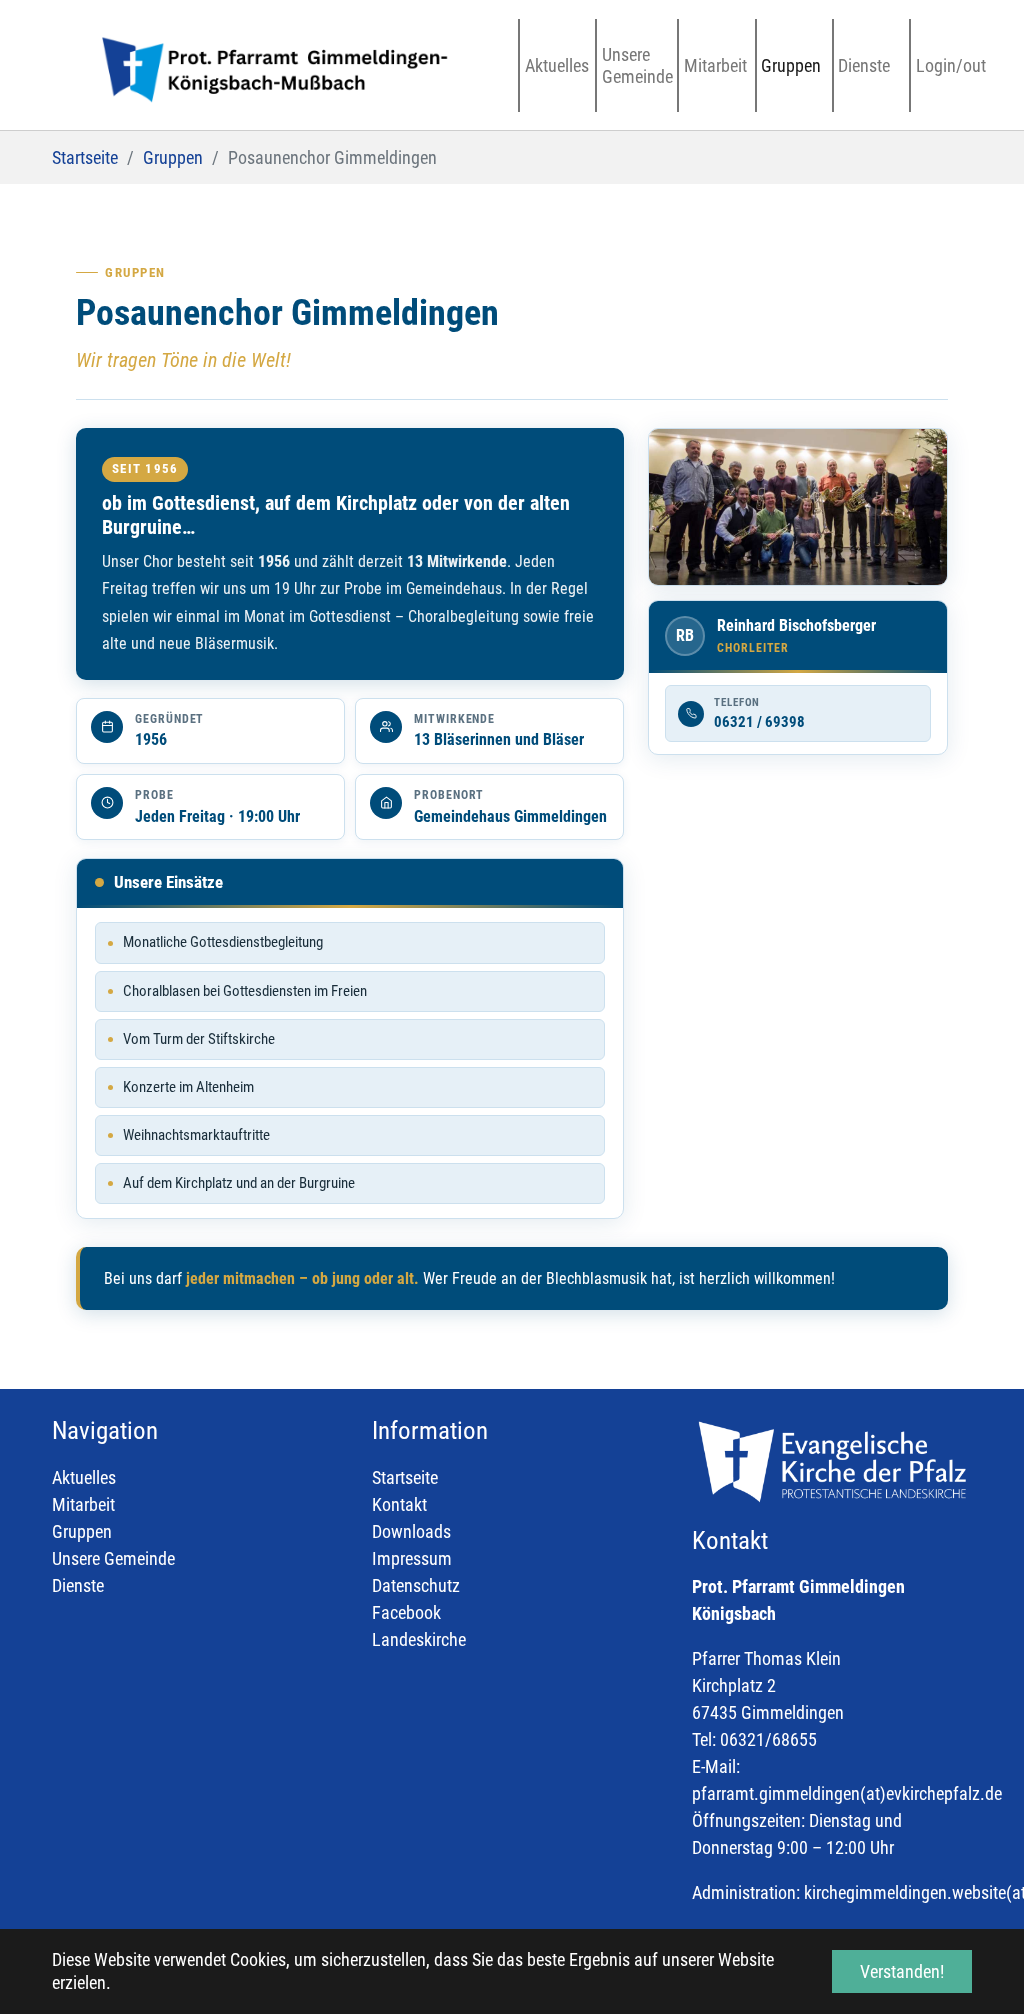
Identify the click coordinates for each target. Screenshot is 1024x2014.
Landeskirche (419, 1639)
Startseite (405, 1477)
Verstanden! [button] (902, 1971)
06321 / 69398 (759, 722)
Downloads (411, 1531)
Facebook (406, 1612)
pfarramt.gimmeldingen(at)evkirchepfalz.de (847, 1793)
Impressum (412, 1558)
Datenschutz (416, 1585)
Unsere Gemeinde (113, 1558)
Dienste (78, 1585)
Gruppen (82, 1531)
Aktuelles (84, 1477)
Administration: (746, 1892)
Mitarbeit (83, 1504)
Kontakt (399, 1504)
